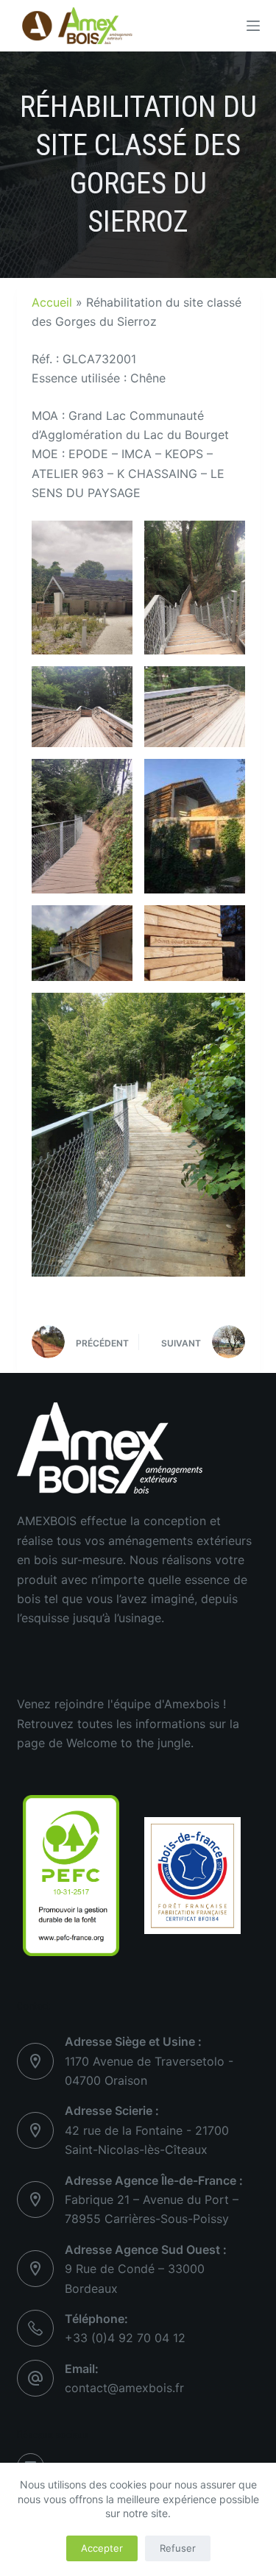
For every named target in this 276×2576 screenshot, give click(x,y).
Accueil (52, 302)
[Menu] (253, 26)
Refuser (178, 2548)
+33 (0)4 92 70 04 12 (125, 2338)
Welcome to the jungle (128, 1743)
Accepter (102, 2548)
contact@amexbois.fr (124, 2388)
